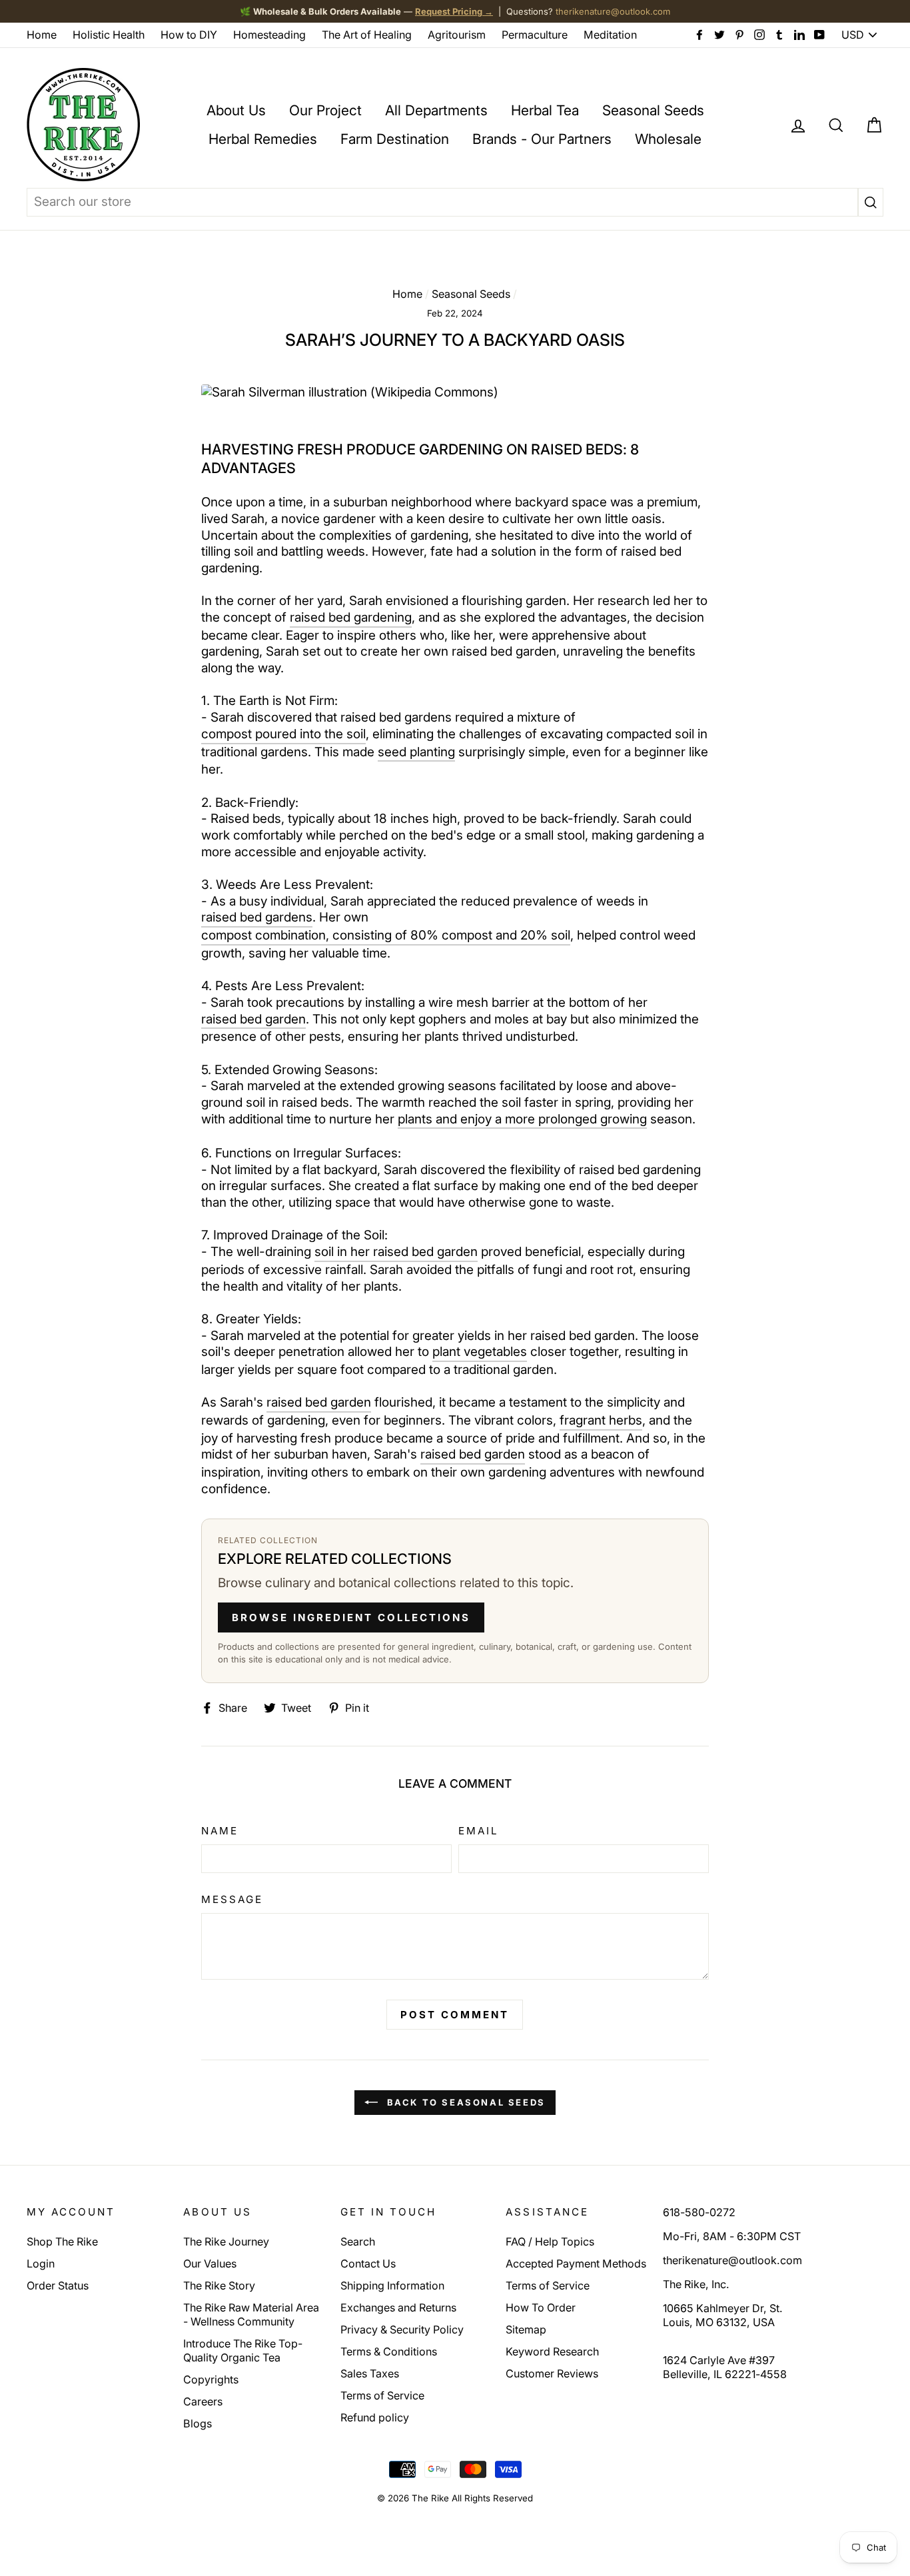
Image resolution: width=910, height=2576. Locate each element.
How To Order (541, 2307)
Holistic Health (109, 35)
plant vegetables (480, 1352)
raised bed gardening (351, 617)
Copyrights (211, 2379)
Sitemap (526, 2329)
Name (220, 1831)
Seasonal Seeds (653, 110)
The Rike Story (219, 2285)
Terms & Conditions (389, 2351)
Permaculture (535, 35)
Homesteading (269, 35)
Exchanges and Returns (398, 2307)
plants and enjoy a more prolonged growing (522, 1119)
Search (358, 2242)
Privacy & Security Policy (402, 2329)
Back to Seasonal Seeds (464, 2102)
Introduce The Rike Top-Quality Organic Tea (243, 2350)
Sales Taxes (370, 2373)
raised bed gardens (257, 917)
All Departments (436, 110)
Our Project (325, 110)
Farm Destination (395, 139)
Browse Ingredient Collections (351, 1617)
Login (41, 2263)
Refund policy (375, 2417)
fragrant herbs (601, 1420)
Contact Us (368, 2263)
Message (232, 1899)
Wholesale (668, 139)
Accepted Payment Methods (576, 2263)
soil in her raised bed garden (396, 1252)
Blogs (198, 2423)
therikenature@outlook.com (613, 11)
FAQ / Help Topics (550, 2242)
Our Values (210, 2263)
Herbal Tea (545, 110)
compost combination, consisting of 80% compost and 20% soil (386, 935)
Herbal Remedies (263, 139)
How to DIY (189, 35)
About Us (236, 110)
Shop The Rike (62, 2242)
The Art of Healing (367, 35)
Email (479, 1831)
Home (42, 35)
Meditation (610, 35)
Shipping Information (392, 2285)
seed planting (416, 752)
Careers (203, 2401)
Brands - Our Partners (542, 139)
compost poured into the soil (283, 734)
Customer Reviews (552, 2373)
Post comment (455, 2015)
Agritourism (457, 35)
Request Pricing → (454, 11)
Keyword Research (552, 2351)
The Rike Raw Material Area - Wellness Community (251, 2314)
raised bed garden (253, 1019)
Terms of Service (382, 2395)
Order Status (58, 2285)
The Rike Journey (226, 2242)
